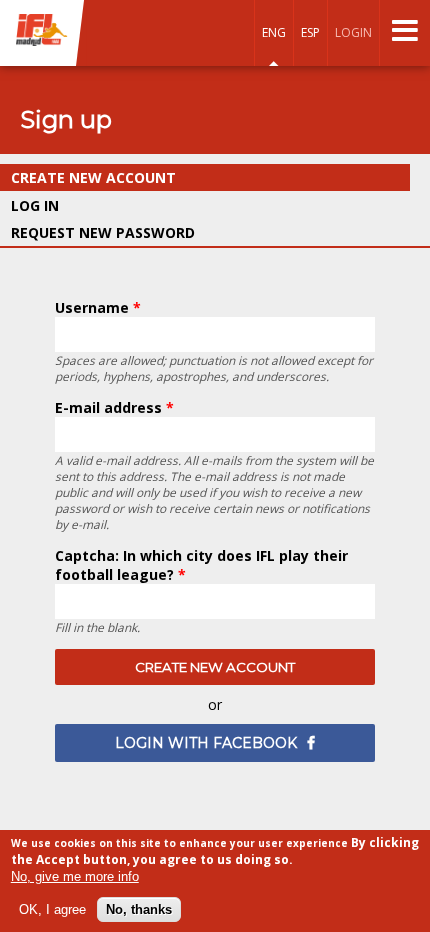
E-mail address (114, 407)
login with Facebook (206, 743)
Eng (274, 32)
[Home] (42, 31)
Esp (310, 32)
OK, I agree (52, 909)
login (353, 32)
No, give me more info (75, 876)
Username (98, 307)
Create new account (140, 177)
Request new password (103, 232)
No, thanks (139, 909)
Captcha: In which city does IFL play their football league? (201, 565)
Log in (35, 205)
